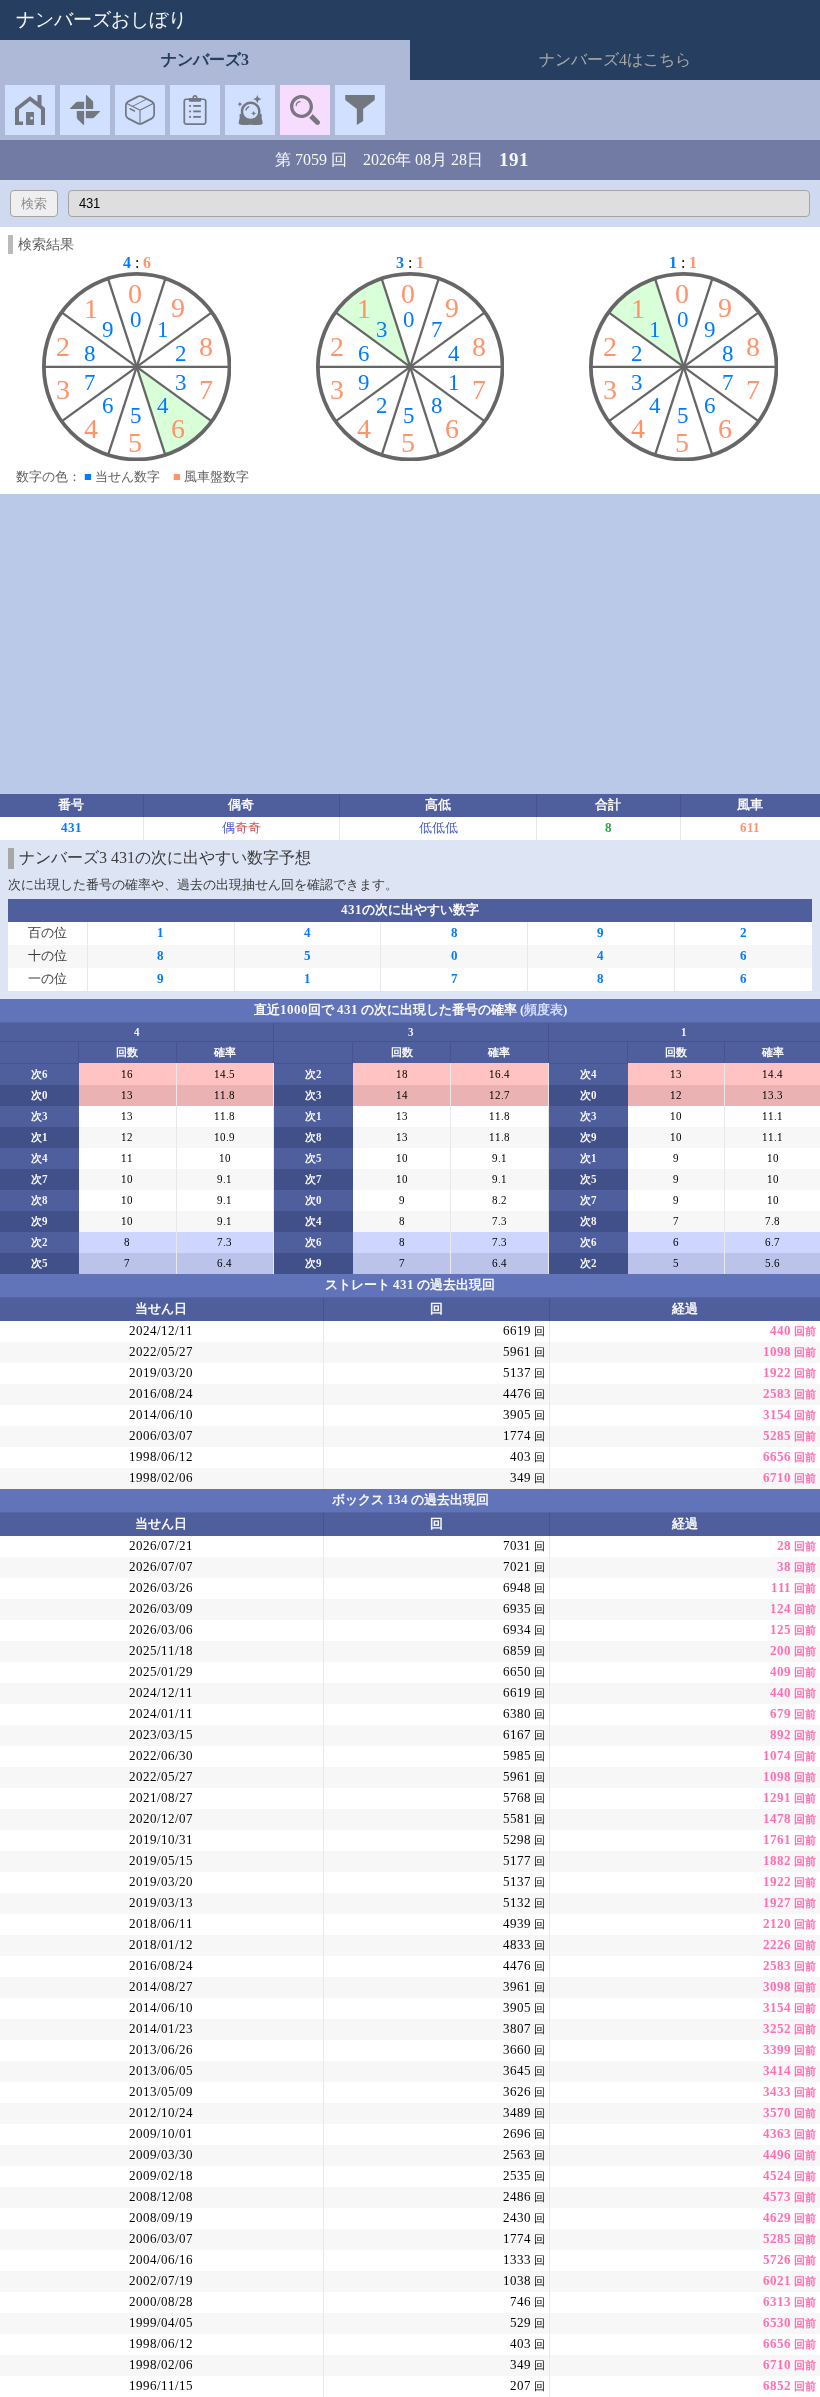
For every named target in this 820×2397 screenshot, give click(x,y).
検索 (34, 203)
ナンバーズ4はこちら (615, 59)
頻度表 (543, 1010)
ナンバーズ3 (205, 59)
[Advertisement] (410, 644)
